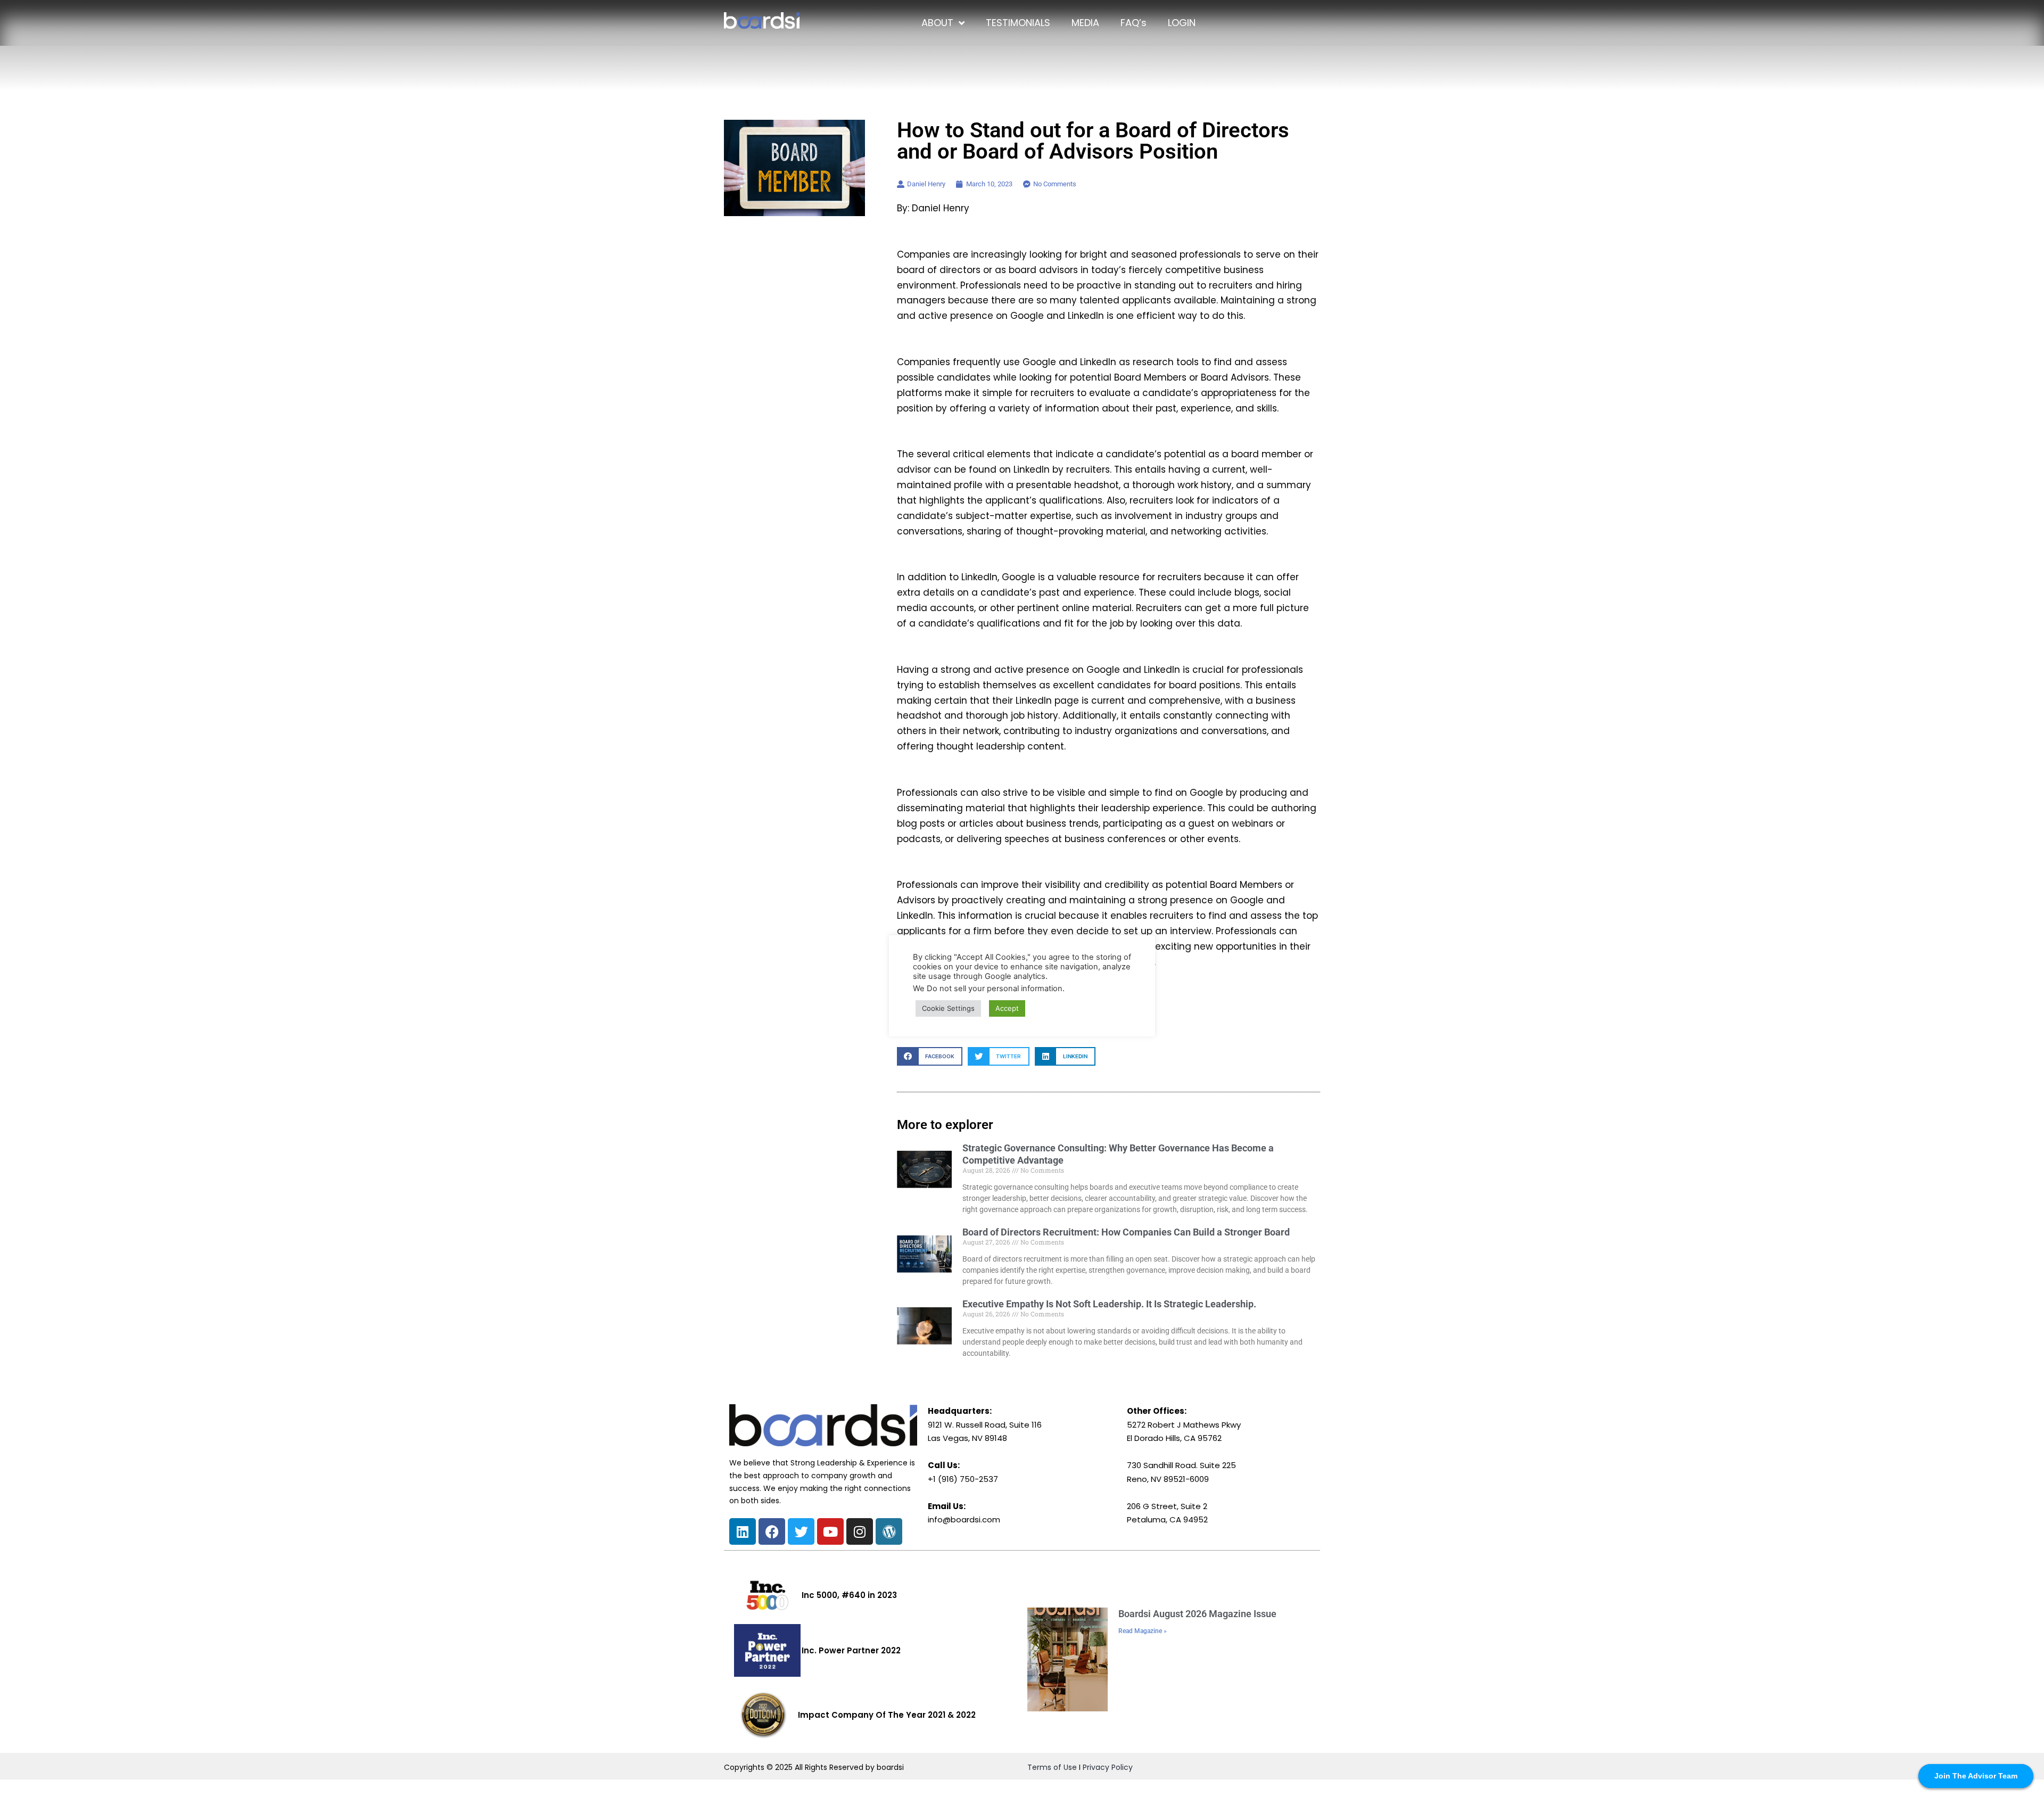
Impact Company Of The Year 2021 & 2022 (887, 1715)
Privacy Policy (1108, 1767)
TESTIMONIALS (1018, 23)
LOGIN (1182, 23)
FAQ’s (1134, 23)
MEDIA (1085, 23)
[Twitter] (801, 1531)
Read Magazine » (1143, 1631)
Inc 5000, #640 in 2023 (849, 1595)
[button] (930, 1056)
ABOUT (937, 23)
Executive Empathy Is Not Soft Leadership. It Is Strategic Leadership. (1109, 1304)
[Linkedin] (743, 1531)
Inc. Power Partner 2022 (851, 1650)
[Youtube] (830, 1531)
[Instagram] (860, 1531)
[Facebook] (772, 1531)
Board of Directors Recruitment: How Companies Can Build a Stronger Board (1126, 1232)
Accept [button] (1007, 1008)
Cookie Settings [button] (948, 1008)
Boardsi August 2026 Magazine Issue (1197, 1614)
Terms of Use (1052, 1767)
